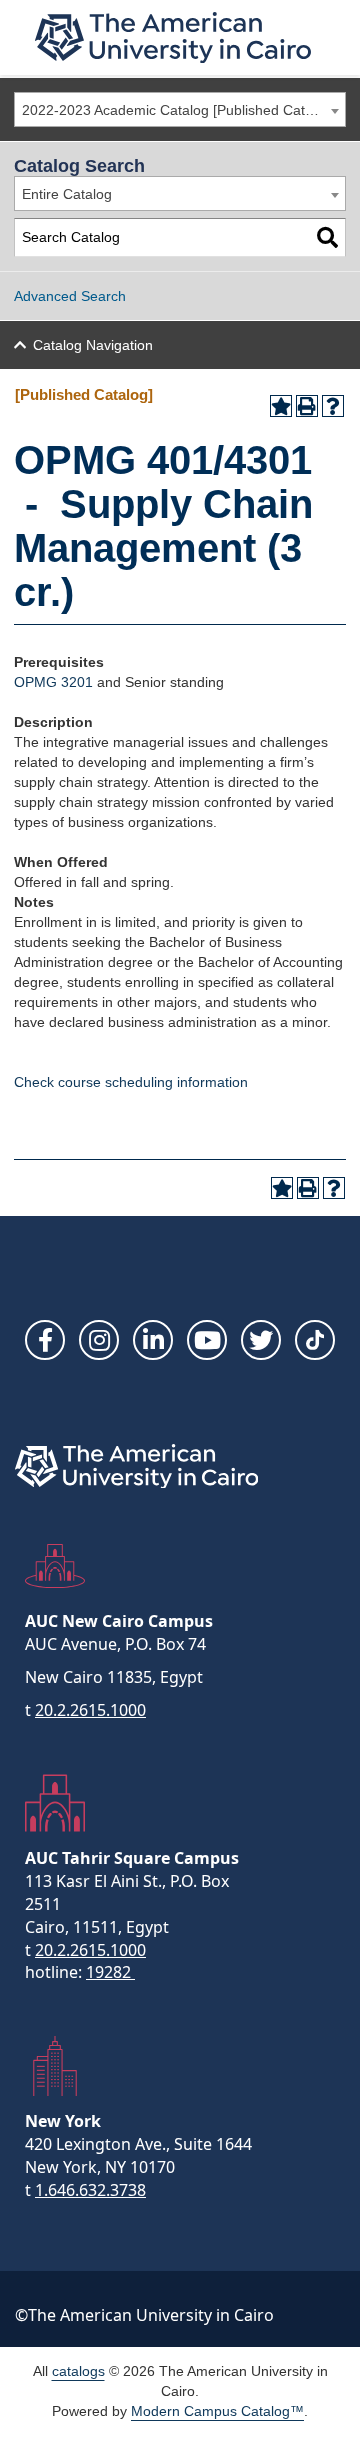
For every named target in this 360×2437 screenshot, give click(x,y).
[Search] (327, 237)
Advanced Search (70, 296)
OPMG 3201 (53, 682)
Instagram (99, 1340)
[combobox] (180, 109)
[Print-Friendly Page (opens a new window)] (307, 406)
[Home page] (173, 37)
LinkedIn (153, 1340)
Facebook (45, 1340)
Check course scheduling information (131, 1082)
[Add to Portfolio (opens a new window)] (281, 406)
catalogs (78, 2371)
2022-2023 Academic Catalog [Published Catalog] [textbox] (179, 110)
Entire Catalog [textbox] (67, 194)
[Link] (315, 1340)
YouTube (207, 1340)
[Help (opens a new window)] (333, 406)
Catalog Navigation (93, 345)
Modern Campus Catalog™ (217, 2411)
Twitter (261, 1340)
